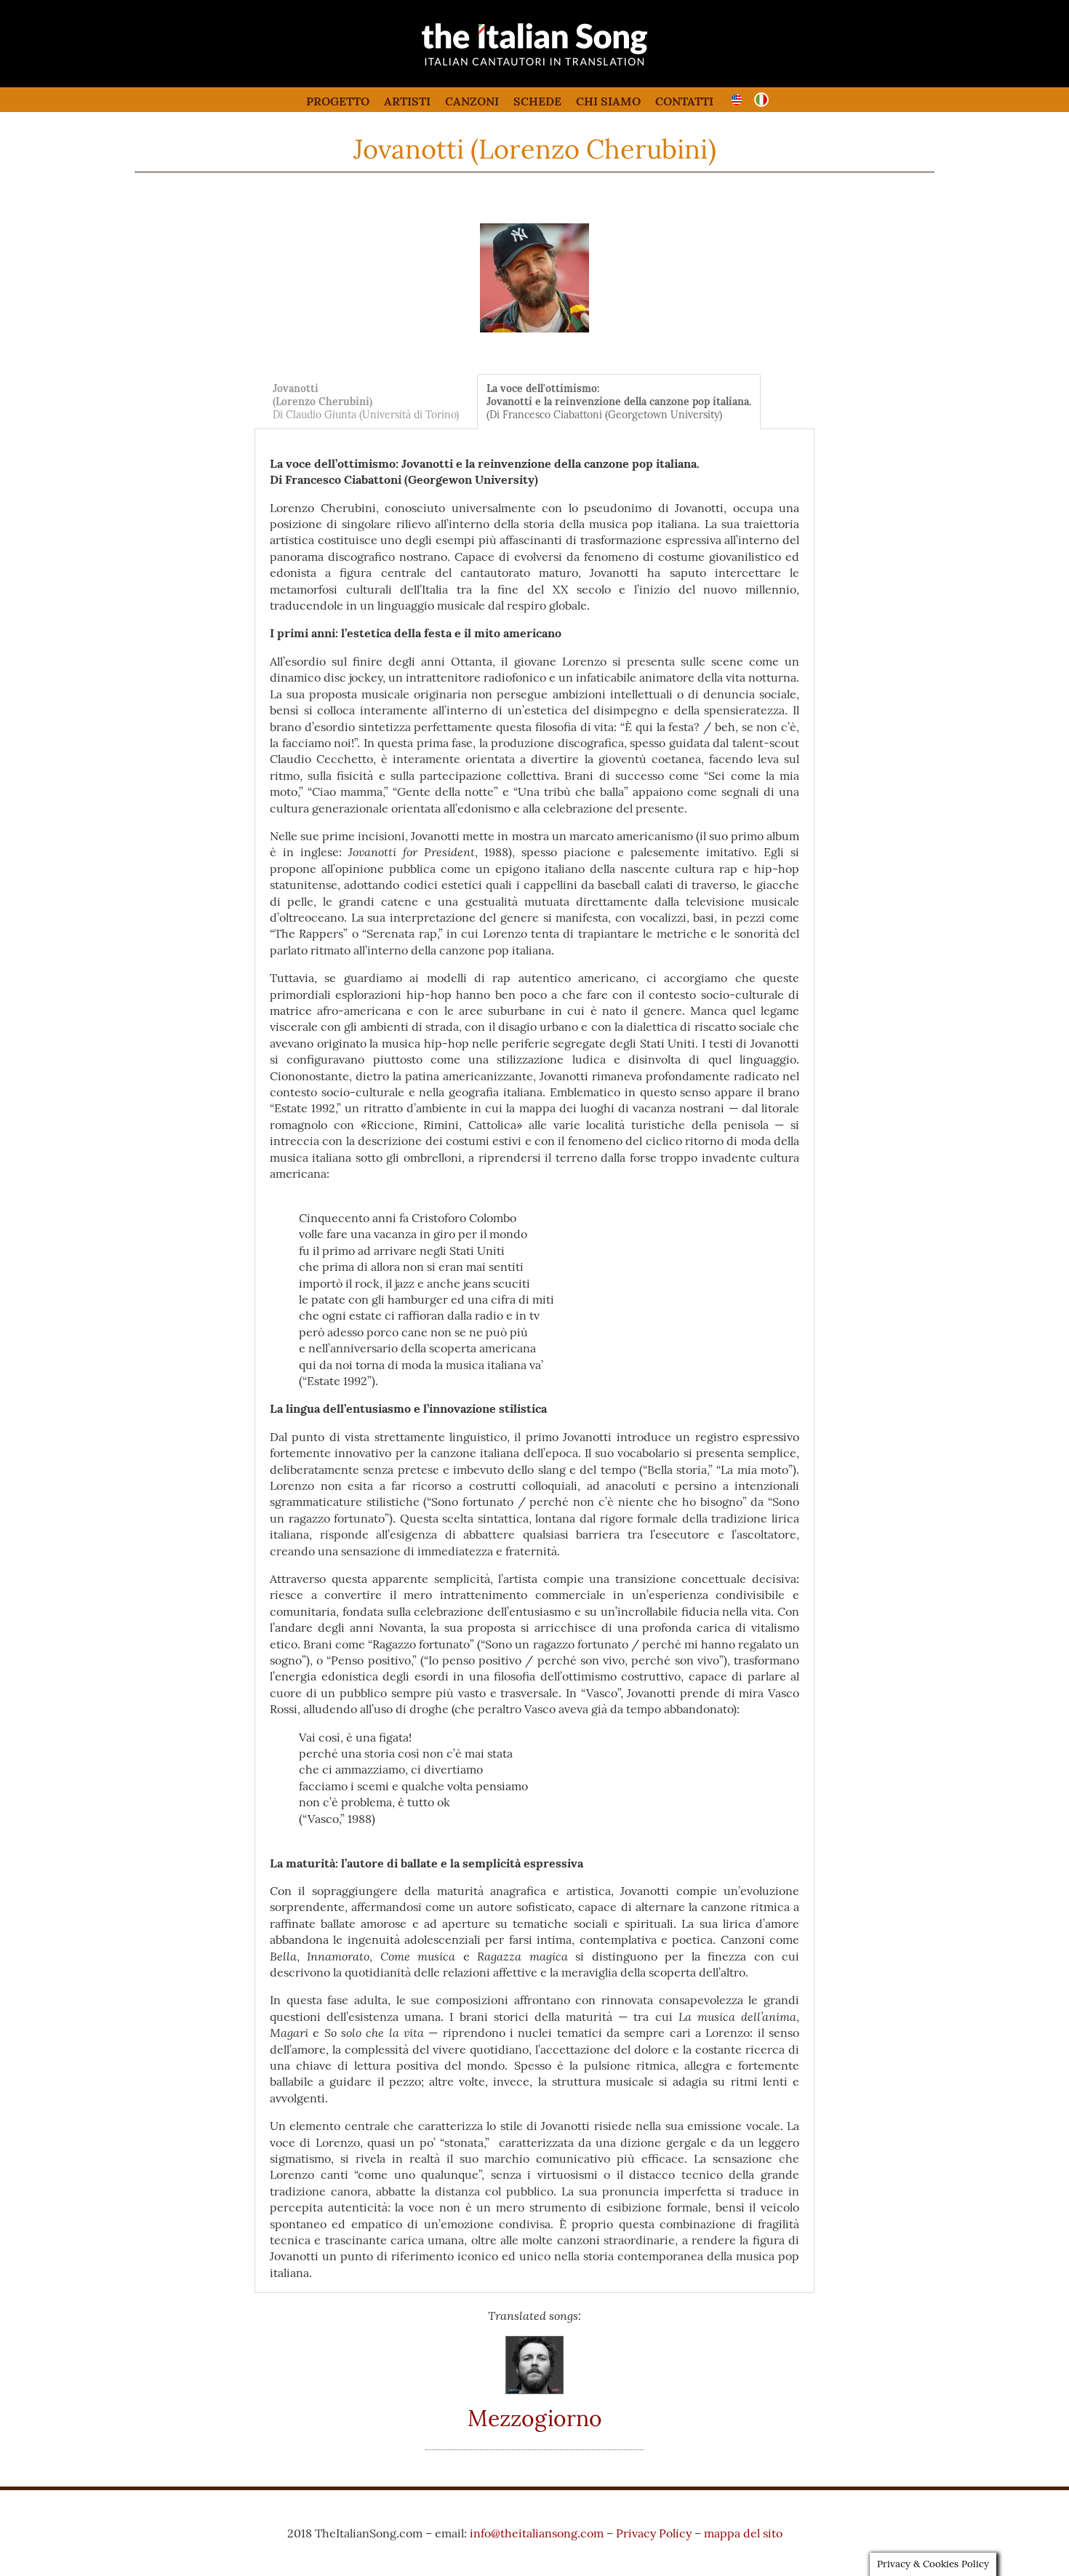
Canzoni (472, 101)
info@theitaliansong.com (537, 2533)
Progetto (338, 101)
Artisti (407, 101)
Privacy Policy (654, 2533)
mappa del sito (743, 2533)
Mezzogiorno (535, 2418)
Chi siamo (608, 101)
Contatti (684, 101)
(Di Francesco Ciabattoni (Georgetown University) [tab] (619, 402)
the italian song (498, 65)
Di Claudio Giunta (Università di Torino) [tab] (366, 402)
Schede (537, 101)
